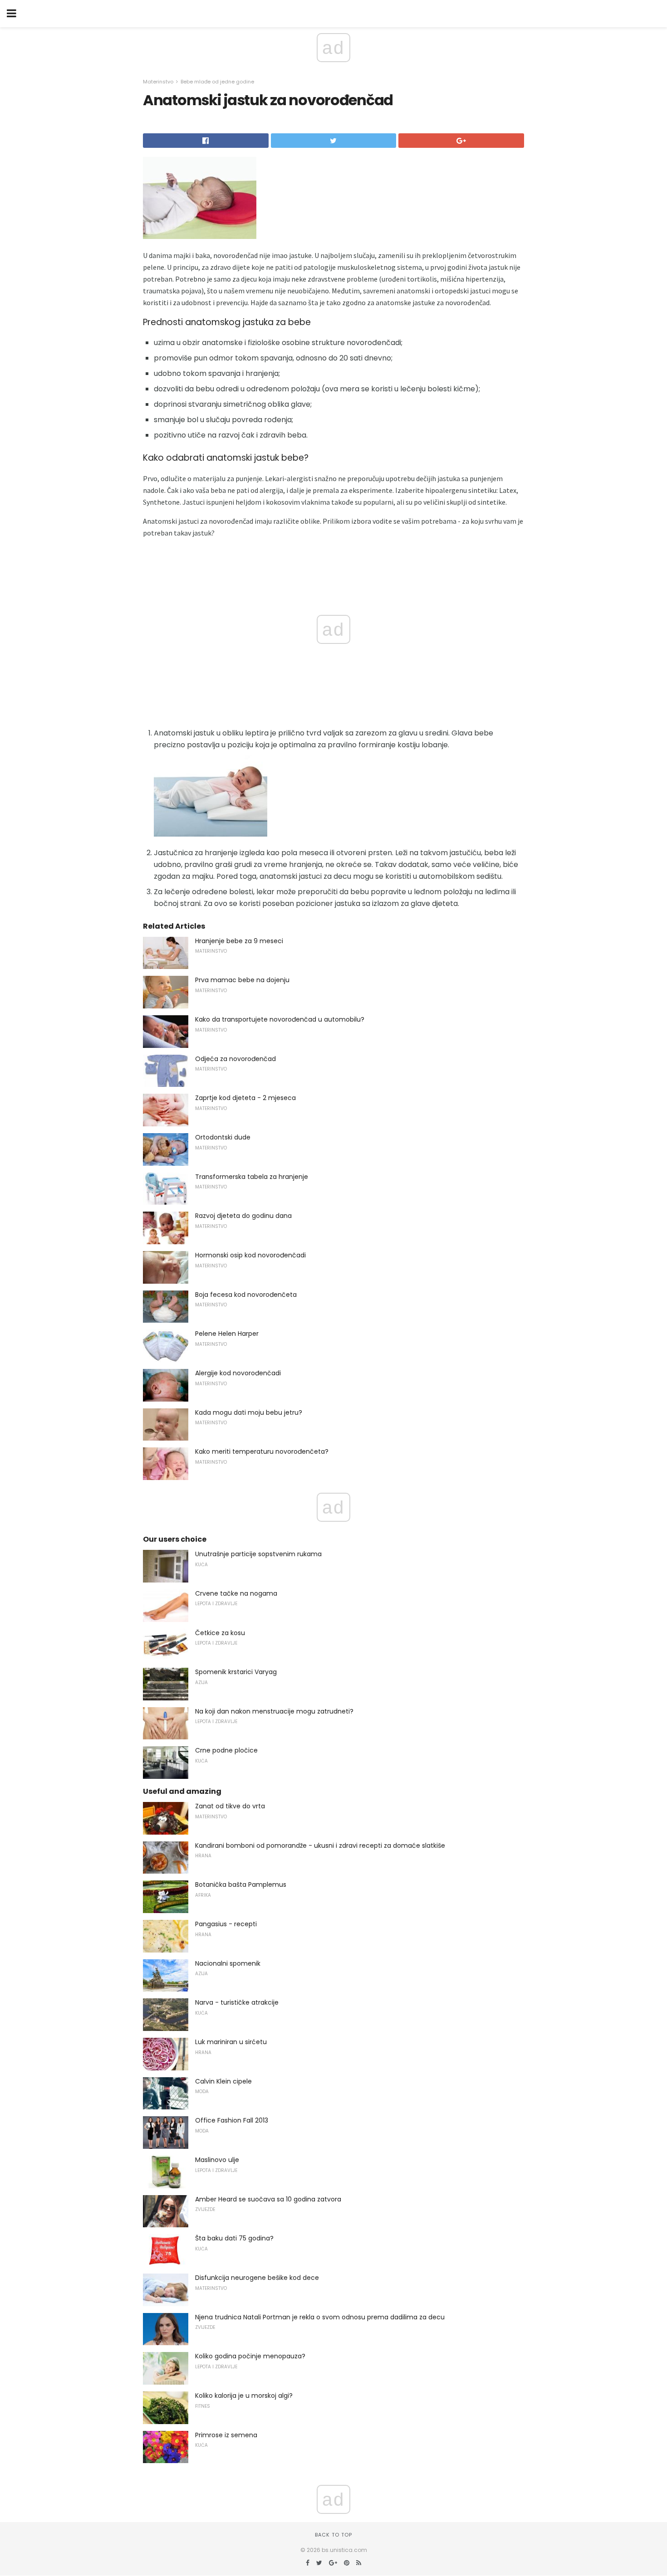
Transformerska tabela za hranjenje (252, 1177)
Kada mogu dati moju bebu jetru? (249, 1412)
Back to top (333, 2535)
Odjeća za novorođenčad (235, 1059)
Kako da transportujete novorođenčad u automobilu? (280, 1019)
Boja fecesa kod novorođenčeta (246, 1295)
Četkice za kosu (220, 1633)
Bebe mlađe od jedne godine (217, 82)
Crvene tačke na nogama (236, 1593)
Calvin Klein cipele (223, 2081)
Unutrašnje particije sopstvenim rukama (258, 1554)
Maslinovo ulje (217, 2160)
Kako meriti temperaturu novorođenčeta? (262, 1451)
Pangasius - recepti (226, 1924)
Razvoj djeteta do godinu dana (243, 1216)
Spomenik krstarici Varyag (236, 1672)
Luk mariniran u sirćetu (231, 2042)
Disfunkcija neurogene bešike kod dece (257, 2278)
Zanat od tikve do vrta (230, 1806)
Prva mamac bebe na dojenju (242, 980)
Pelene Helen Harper (227, 1334)
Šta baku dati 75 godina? (234, 2238)
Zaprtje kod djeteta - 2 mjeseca (245, 1098)
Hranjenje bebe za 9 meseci (239, 941)
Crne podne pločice (226, 1750)
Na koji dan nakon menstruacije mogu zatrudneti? (274, 1711)
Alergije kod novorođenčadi (238, 1373)
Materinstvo (158, 82)
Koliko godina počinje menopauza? (250, 2356)
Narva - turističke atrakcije (237, 2002)
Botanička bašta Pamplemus (241, 1885)
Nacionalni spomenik (228, 1963)
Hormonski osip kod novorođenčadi (250, 1255)
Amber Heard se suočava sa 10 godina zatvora (268, 2199)
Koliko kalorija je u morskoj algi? (244, 2396)
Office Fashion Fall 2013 (232, 2120)
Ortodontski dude (223, 1137)
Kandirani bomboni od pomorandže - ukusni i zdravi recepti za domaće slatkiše (320, 1846)
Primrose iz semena (226, 2435)
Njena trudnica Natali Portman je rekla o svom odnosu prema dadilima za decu (320, 2317)
